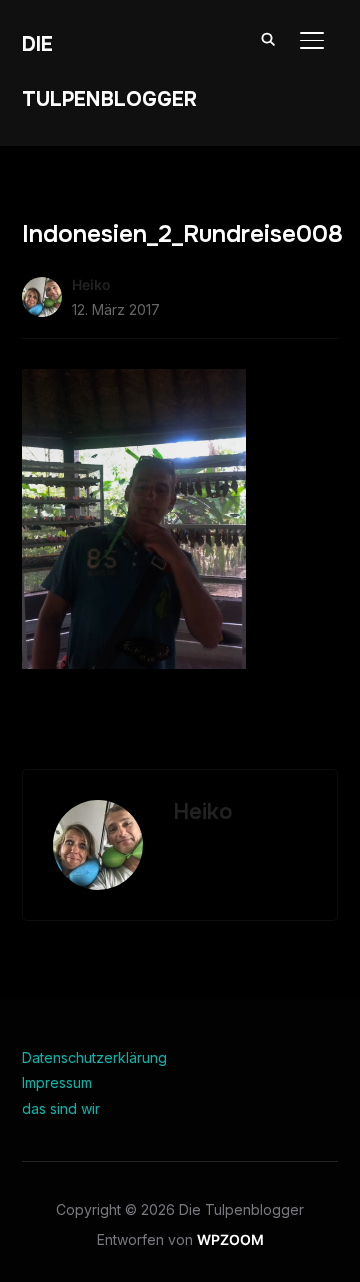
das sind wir (61, 1108)
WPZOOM (230, 1239)
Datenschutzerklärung (94, 1057)
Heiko (91, 284)
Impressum (57, 1082)
